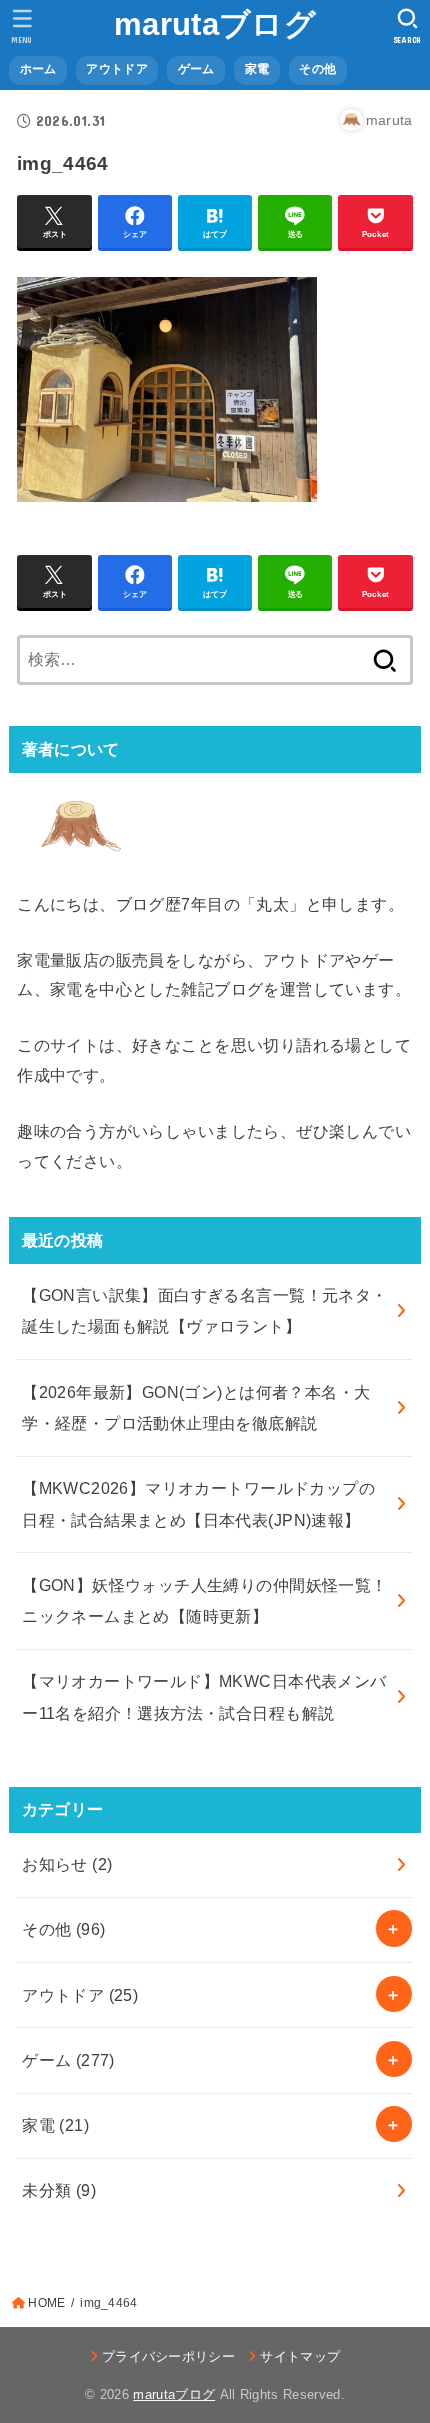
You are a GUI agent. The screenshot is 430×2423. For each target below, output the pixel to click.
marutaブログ (215, 24)
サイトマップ (300, 2356)
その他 (63, 1929)
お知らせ (67, 1864)
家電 (55, 2125)
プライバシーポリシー (168, 2356)
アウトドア (80, 1995)
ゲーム (68, 2060)
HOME (46, 2303)
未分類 (59, 2190)
